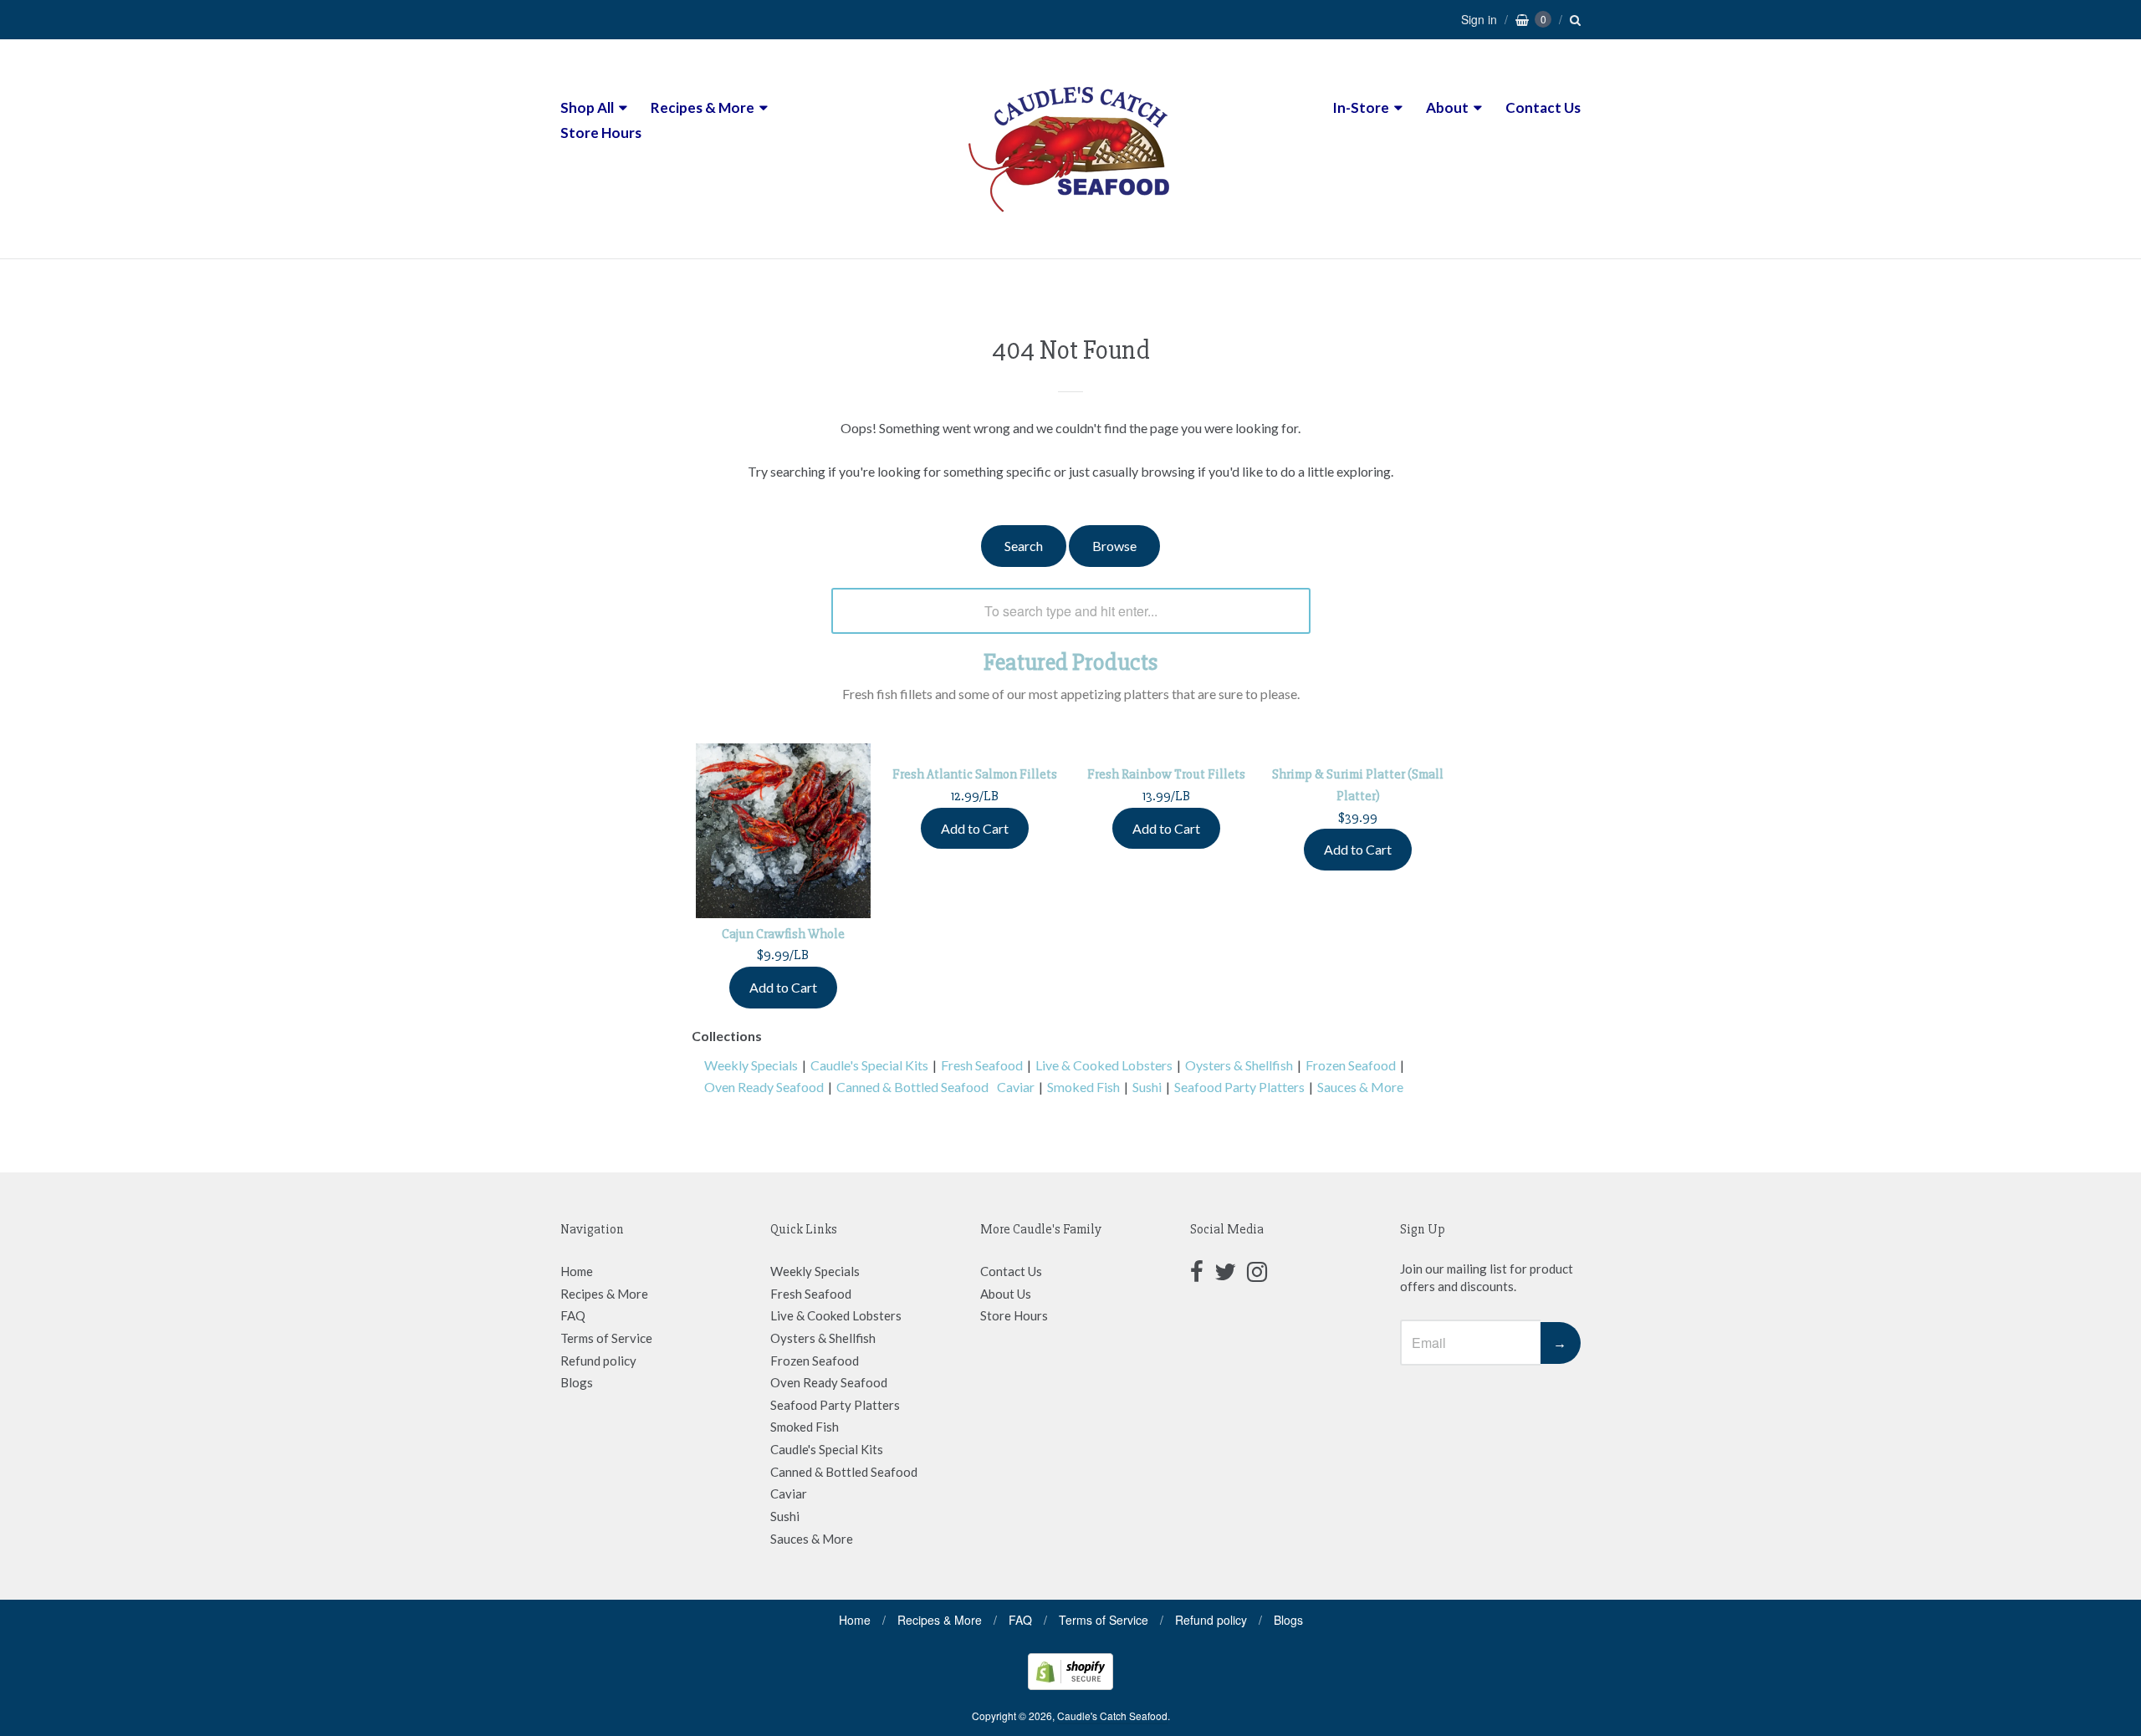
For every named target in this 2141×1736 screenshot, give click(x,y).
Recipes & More (703, 107)
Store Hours (601, 133)
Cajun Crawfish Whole (783, 934)
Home (577, 1271)
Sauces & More (1360, 1087)
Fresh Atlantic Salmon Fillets (975, 774)
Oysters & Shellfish (1239, 1065)
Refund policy (598, 1361)
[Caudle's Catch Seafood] (1070, 227)
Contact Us (1543, 107)
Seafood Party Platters (1239, 1087)
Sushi (1147, 1087)
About (1447, 107)
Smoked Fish (1083, 1087)
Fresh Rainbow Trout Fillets (1166, 774)
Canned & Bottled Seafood (912, 1087)
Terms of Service (606, 1338)
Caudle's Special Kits (869, 1065)
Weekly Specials (751, 1065)
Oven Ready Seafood (764, 1087)
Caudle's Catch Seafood (1112, 1716)
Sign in (1479, 19)
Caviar (1016, 1087)
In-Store (1361, 107)
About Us (1006, 1294)
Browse (1114, 546)
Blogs (577, 1382)
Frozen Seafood (1351, 1065)
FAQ (573, 1315)
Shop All (587, 107)
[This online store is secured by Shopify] (1070, 1685)
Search (1024, 546)
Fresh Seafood (982, 1065)
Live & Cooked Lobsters (1104, 1065)
